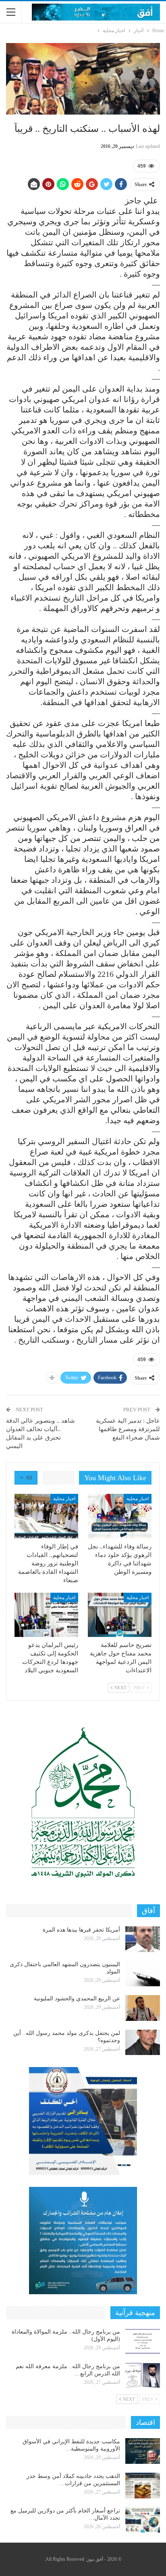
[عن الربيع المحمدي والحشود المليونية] (143, 2008)
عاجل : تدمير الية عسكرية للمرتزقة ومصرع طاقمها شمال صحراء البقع (128, 1429)
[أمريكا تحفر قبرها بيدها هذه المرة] (143, 1939)
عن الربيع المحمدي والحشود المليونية (77, 1999)
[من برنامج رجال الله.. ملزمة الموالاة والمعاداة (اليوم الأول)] (143, 2341)
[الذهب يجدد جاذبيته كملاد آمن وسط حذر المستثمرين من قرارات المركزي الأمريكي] (143, 2486)
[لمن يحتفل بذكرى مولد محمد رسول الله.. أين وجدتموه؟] (143, 2043)
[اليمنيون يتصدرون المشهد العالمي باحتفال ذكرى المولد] (143, 1974)
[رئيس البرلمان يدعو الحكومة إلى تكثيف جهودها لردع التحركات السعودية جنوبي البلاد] (46, 1615)
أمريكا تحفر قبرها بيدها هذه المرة (81, 1930)
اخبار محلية (138, 1499)
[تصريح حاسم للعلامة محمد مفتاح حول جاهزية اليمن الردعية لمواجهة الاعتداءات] (120, 1615)
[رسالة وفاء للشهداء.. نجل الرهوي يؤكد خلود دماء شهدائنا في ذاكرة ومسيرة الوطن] (120, 1516)
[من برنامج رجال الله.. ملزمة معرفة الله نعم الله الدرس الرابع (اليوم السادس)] (143, 2376)
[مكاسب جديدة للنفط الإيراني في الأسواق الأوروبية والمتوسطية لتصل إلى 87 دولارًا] (143, 2451)
